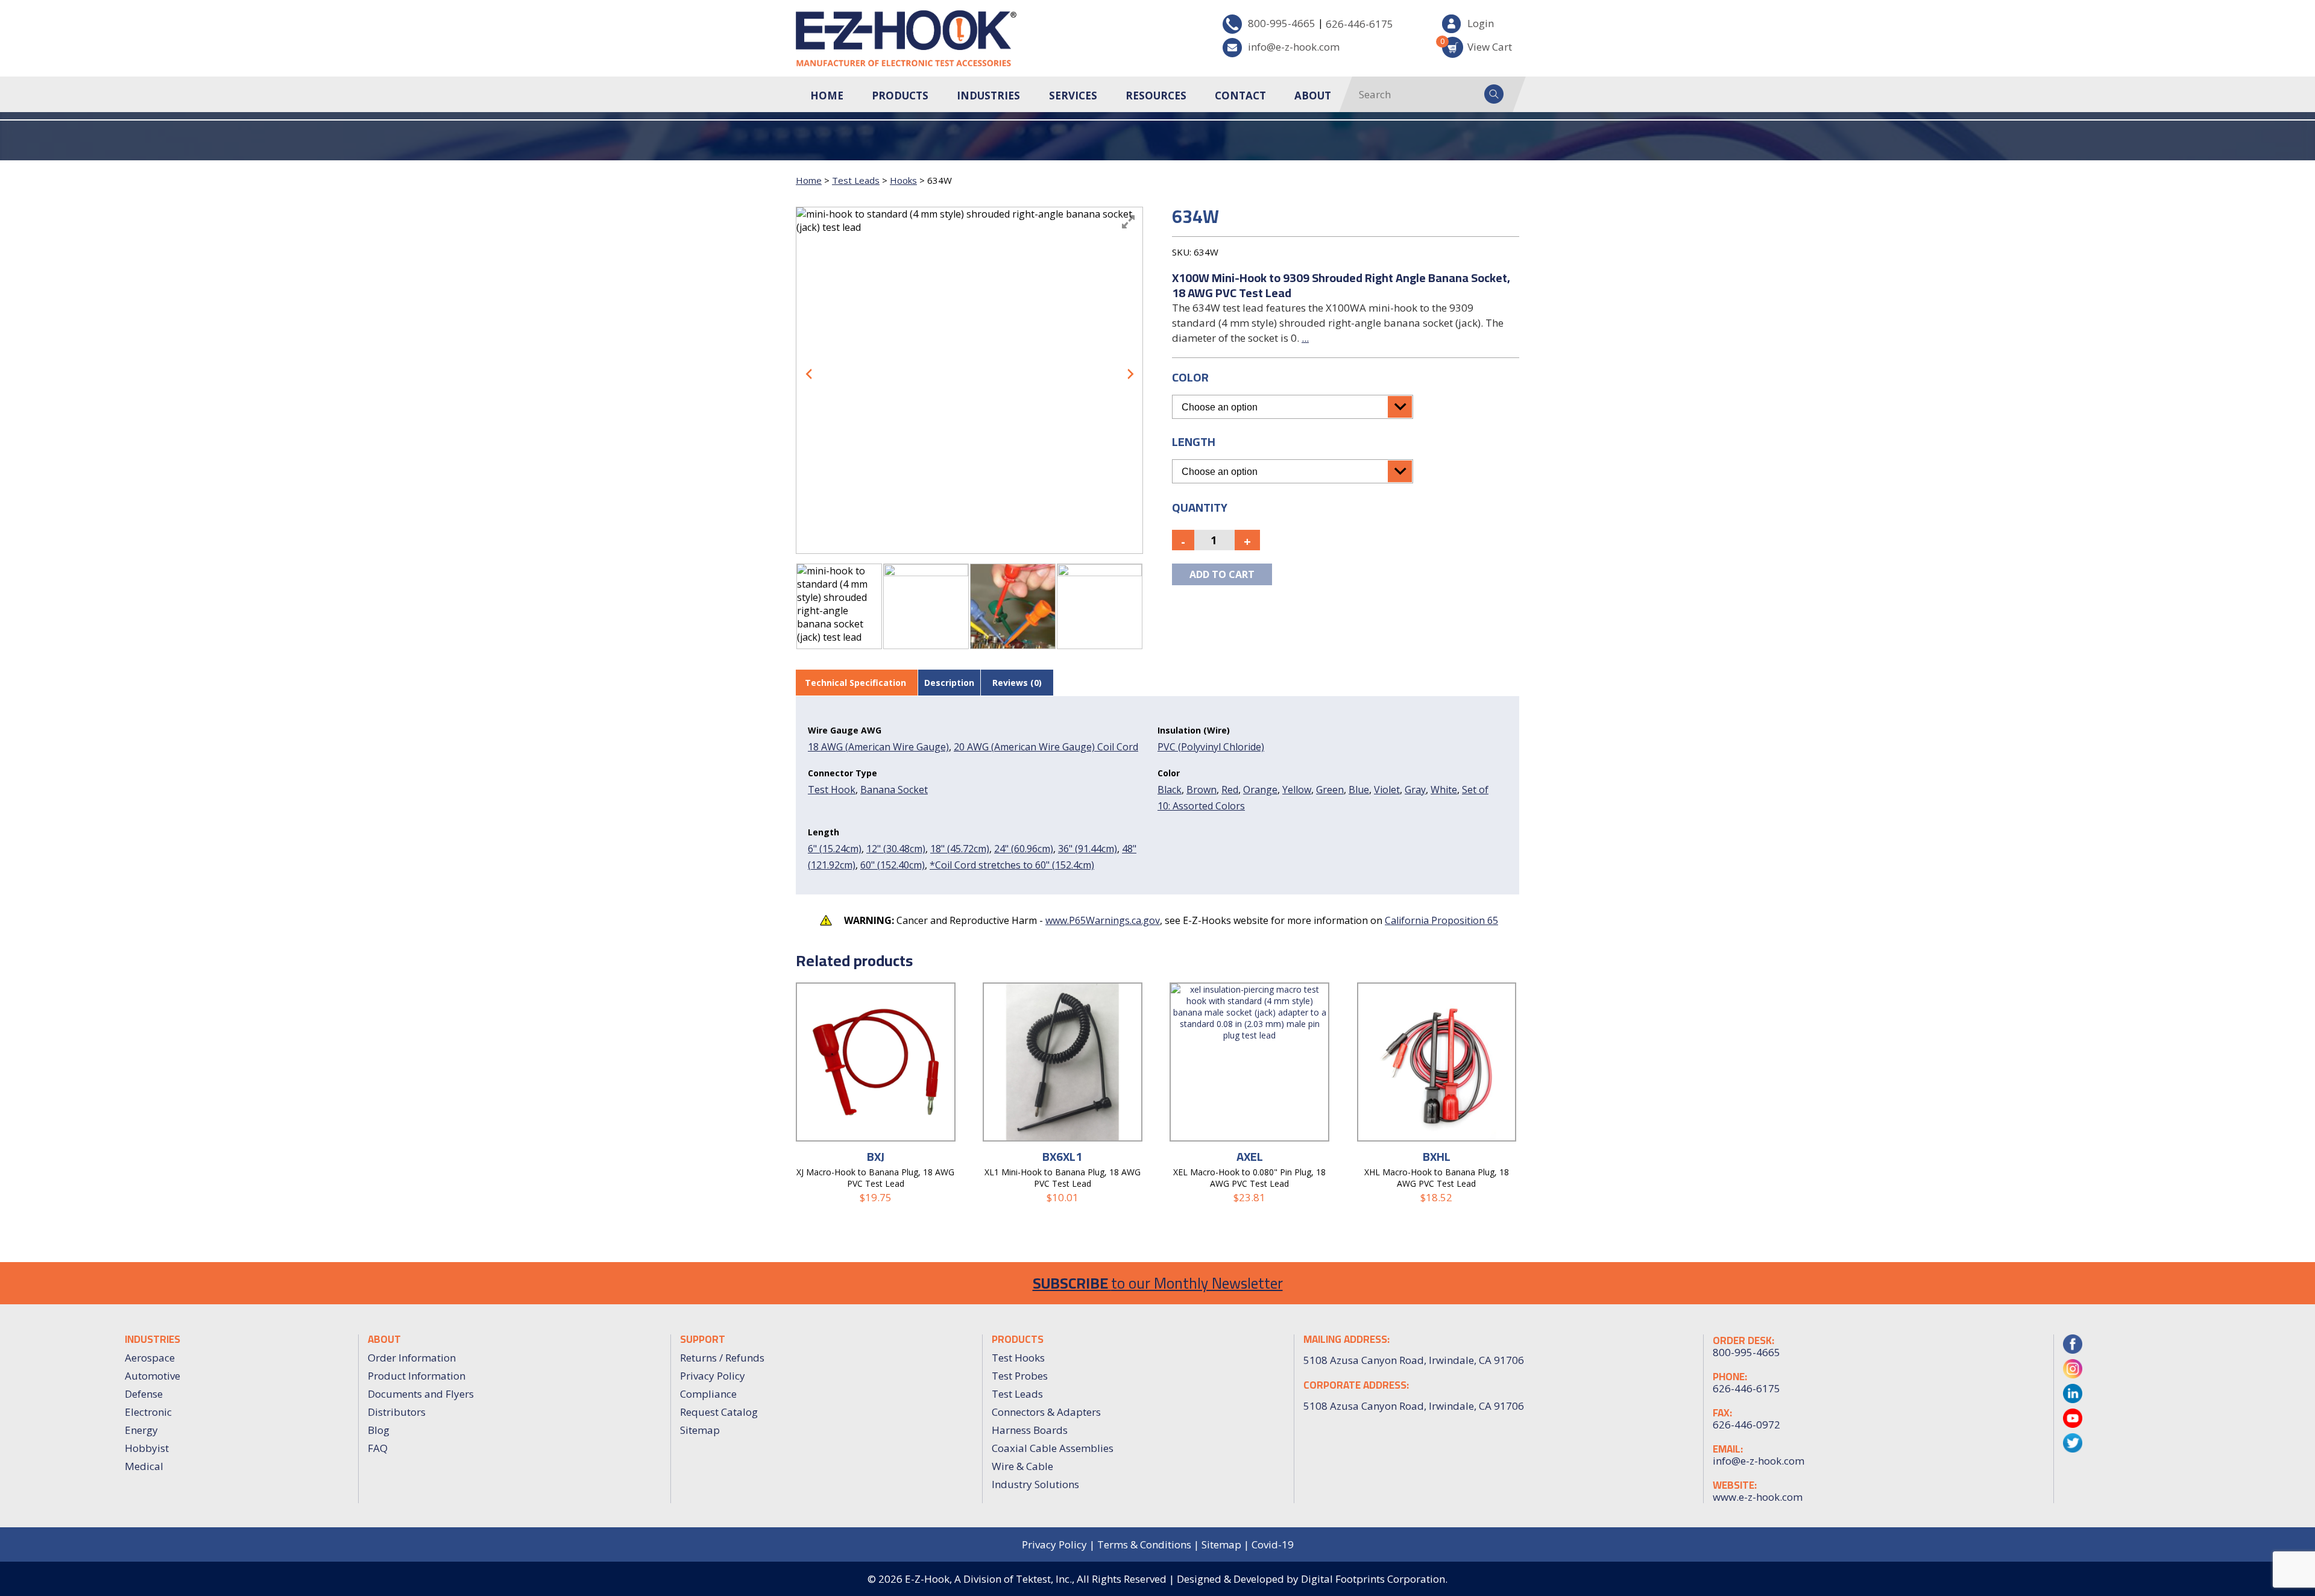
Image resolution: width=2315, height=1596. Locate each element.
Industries (988, 96)
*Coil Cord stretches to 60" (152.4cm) (1012, 865)
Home (827, 96)
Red (1230, 790)
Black (1170, 790)
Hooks (903, 180)
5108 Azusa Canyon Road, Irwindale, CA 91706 (1414, 1406)
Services (1073, 96)
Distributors (397, 1412)
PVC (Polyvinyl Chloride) (1211, 747)
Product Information (417, 1376)
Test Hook (832, 790)
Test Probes (1020, 1376)
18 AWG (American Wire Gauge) (878, 747)
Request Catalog (719, 1412)
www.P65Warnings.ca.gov (1103, 920)
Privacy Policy (713, 1376)
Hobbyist (147, 1448)
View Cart (1477, 45)
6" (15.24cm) (835, 849)
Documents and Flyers (421, 1394)
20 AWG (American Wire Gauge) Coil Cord (1046, 747)
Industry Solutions (1035, 1484)
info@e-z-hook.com (1294, 47)
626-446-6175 (1359, 24)
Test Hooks (1018, 1358)
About (1313, 96)
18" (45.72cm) (960, 849)
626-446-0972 (1746, 1425)
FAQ (378, 1448)
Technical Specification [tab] (855, 683)
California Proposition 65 (1441, 920)
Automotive (153, 1376)
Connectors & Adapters (1046, 1412)
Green (1330, 790)
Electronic (148, 1412)
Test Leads (856, 180)
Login (1481, 23)
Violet (1387, 790)
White (1444, 790)
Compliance (708, 1394)
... (1305, 338)
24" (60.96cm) (1024, 849)
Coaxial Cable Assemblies (1053, 1448)
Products (900, 96)
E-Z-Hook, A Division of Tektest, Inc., (990, 1579)
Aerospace (150, 1358)
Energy (141, 1430)
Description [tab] (949, 683)
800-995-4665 (1282, 23)
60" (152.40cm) (893, 865)
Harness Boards (1030, 1430)
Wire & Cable (1022, 1466)
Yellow (1297, 790)
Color (1190, 377)
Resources (1156, 96)
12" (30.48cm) (896, 849)
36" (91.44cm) (1088, 849)
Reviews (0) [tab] (1017, 683)
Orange (1260, 790)
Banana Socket (894, 790)
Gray (1415, 790)
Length (1194, 441)
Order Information (412, 1358)
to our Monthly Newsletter (1158, 1283)
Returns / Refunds (722, 1358)
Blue (1359, 790)
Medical (144, 1466)
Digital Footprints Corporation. (1374, 1579)
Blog (379, 1430)
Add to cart (1222, 574)
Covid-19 (1273, 1544)
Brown (1202, 790)
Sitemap (700, 1430)
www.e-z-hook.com (1758, 1497)
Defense (144, 1394)
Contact (1240, 96)
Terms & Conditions (1144, 1544)
